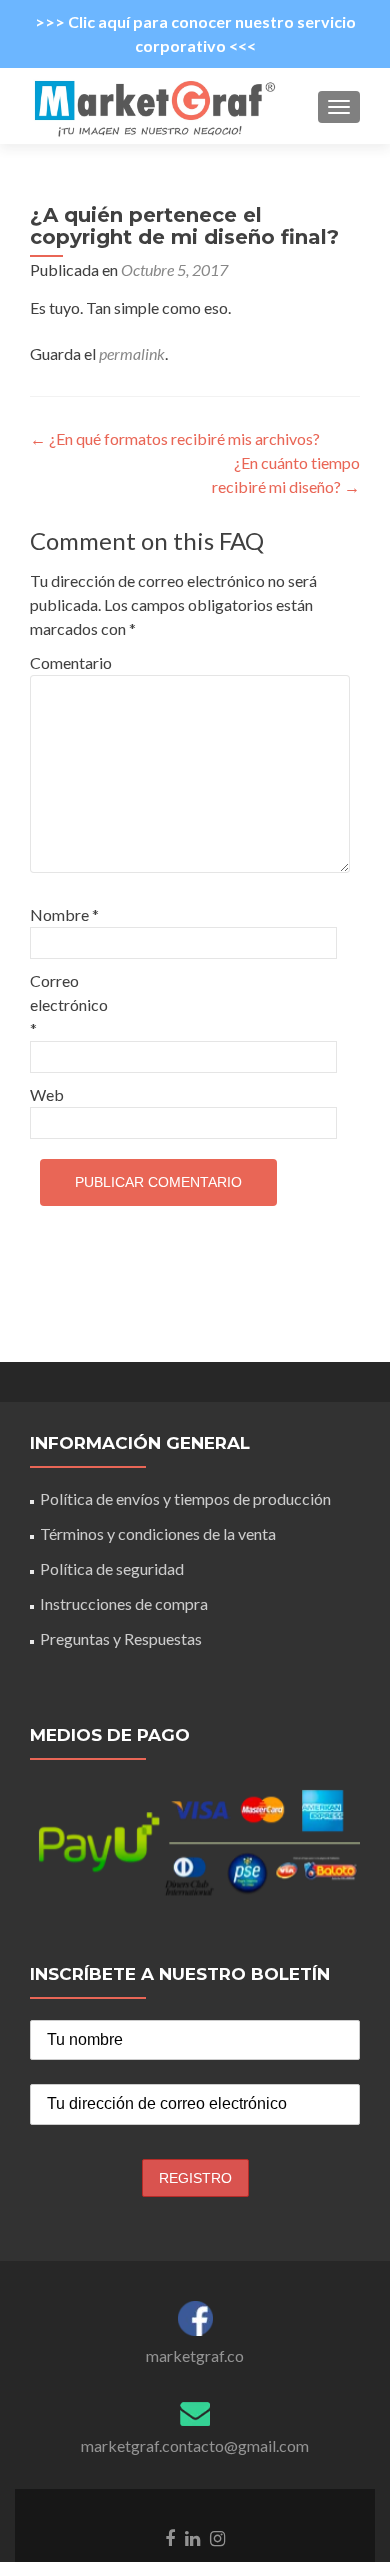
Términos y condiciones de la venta (158, 1533)
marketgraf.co (195, 2355)
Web (47, 1094)
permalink (132, 353)
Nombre (64, 914)
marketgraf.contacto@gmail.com (195, 2445)
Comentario (71, 662)
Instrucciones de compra (124, 1603)
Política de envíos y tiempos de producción (185, 1498)
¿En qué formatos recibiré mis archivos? (175, 438)
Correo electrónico (69, 1004)
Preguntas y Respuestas (121, 1638)
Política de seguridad (112, 1568)
